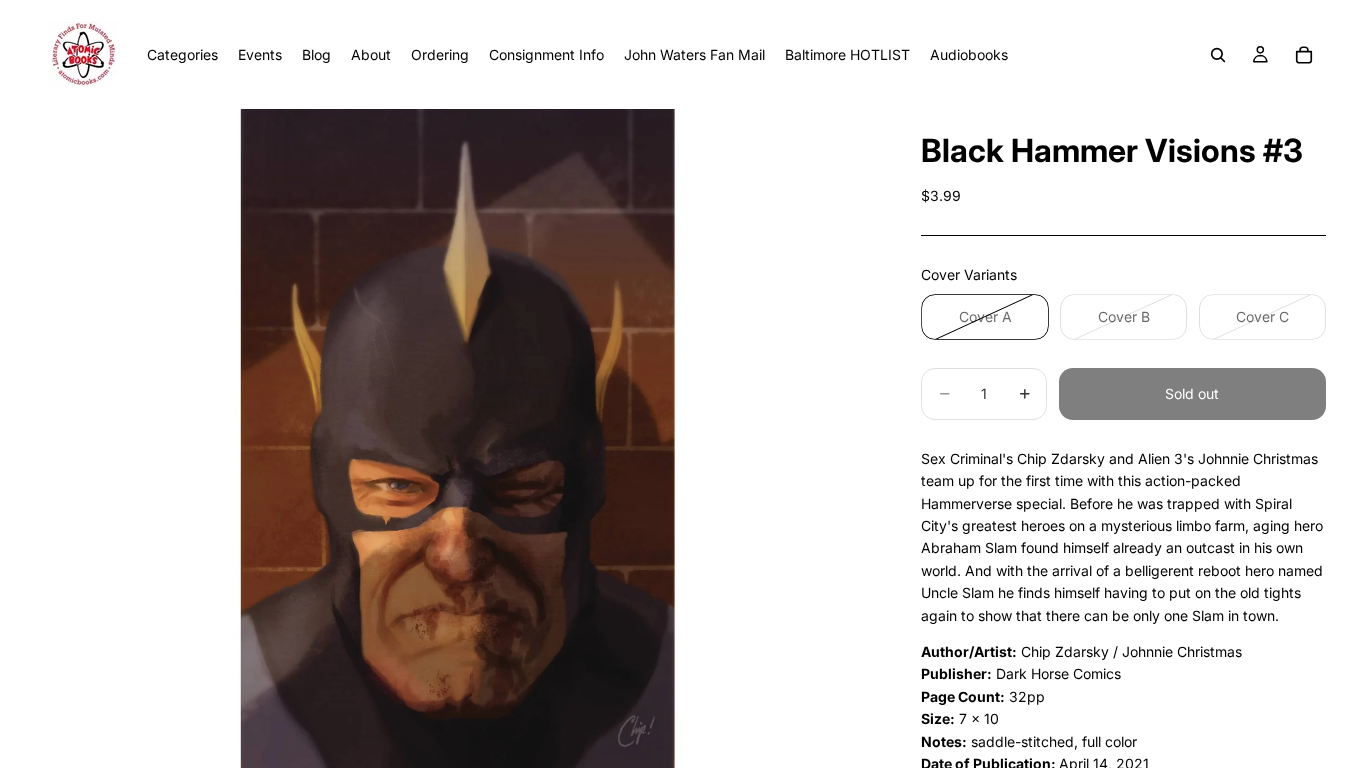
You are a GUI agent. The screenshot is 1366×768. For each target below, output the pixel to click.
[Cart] (1304, 55)
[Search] (1218, 55)
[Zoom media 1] (457, 438)
